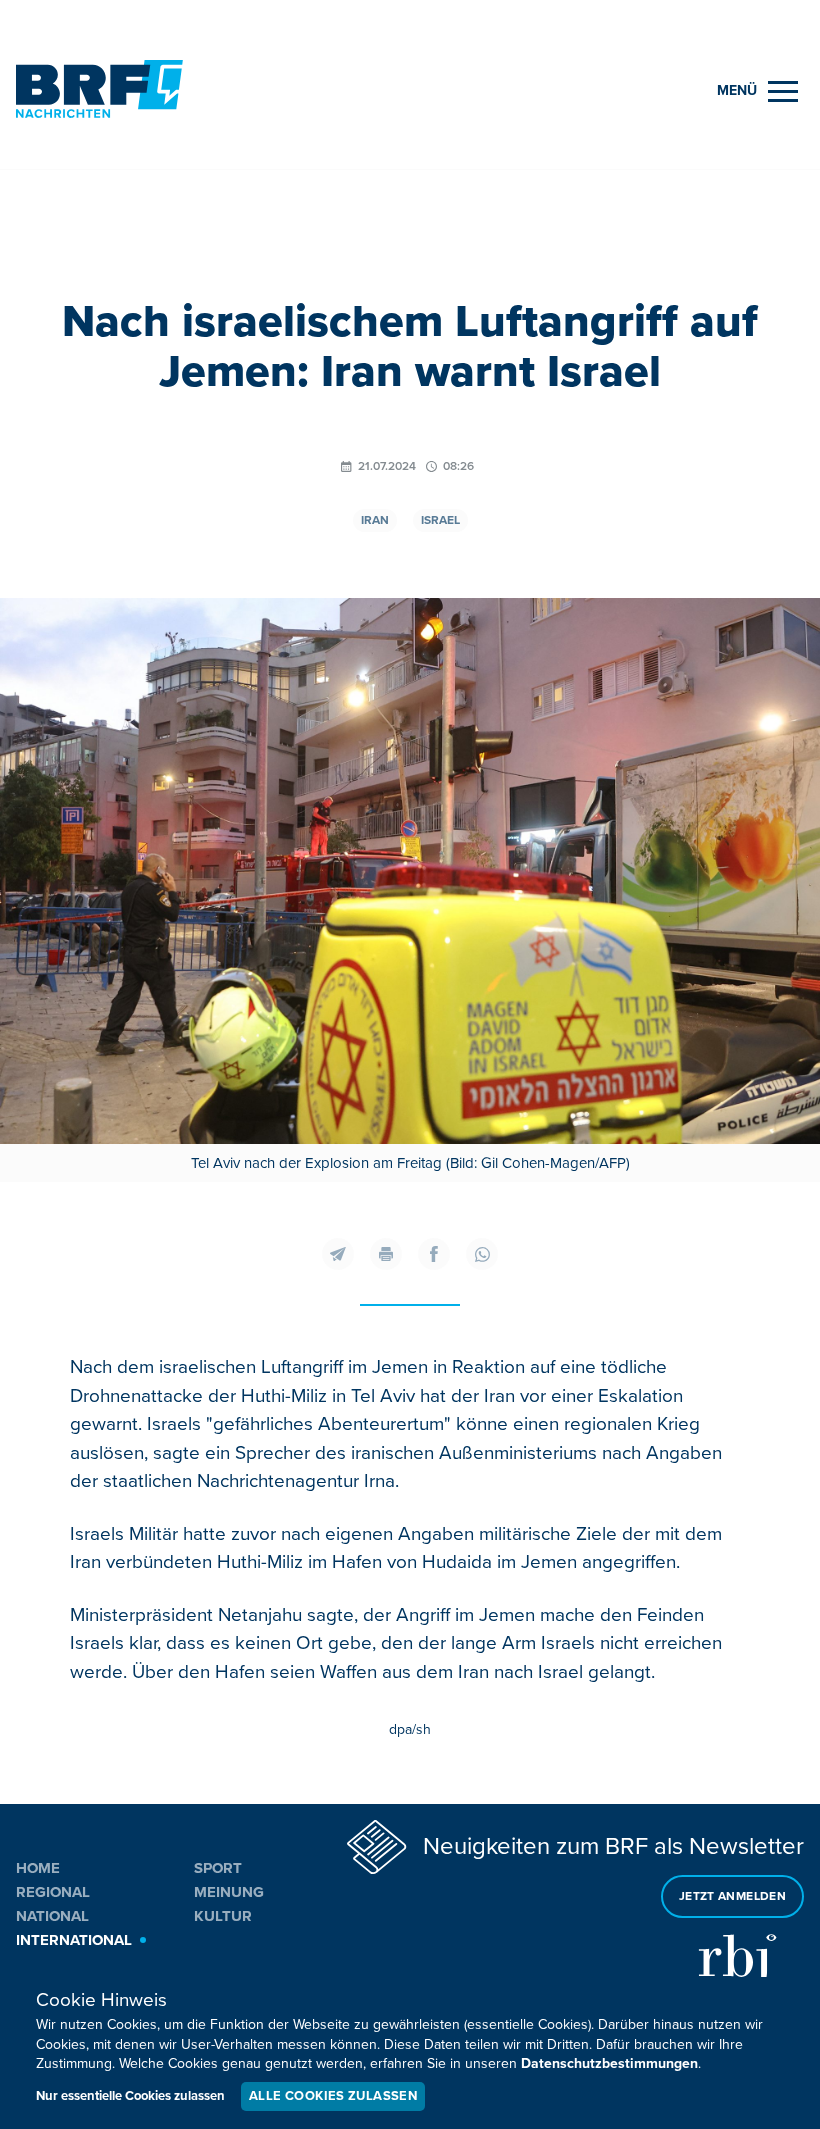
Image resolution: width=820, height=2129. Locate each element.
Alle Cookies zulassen (333, 2096)
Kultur (223, 1916)
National (52, 1916)
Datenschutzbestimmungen (609, 2063)
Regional (53, 1892)
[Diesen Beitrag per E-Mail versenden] (338, 1254)
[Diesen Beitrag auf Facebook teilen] (434, 1254)
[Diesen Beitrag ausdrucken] (386, 1254)
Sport (218, 1868)
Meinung (229, 1892)
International (74, 1940)
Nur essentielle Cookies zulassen (130, 2096)
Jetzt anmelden (732, 1896)
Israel (440, 520)
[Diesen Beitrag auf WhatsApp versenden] (482, 1254)
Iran (375, 520)
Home (38, 1868)
